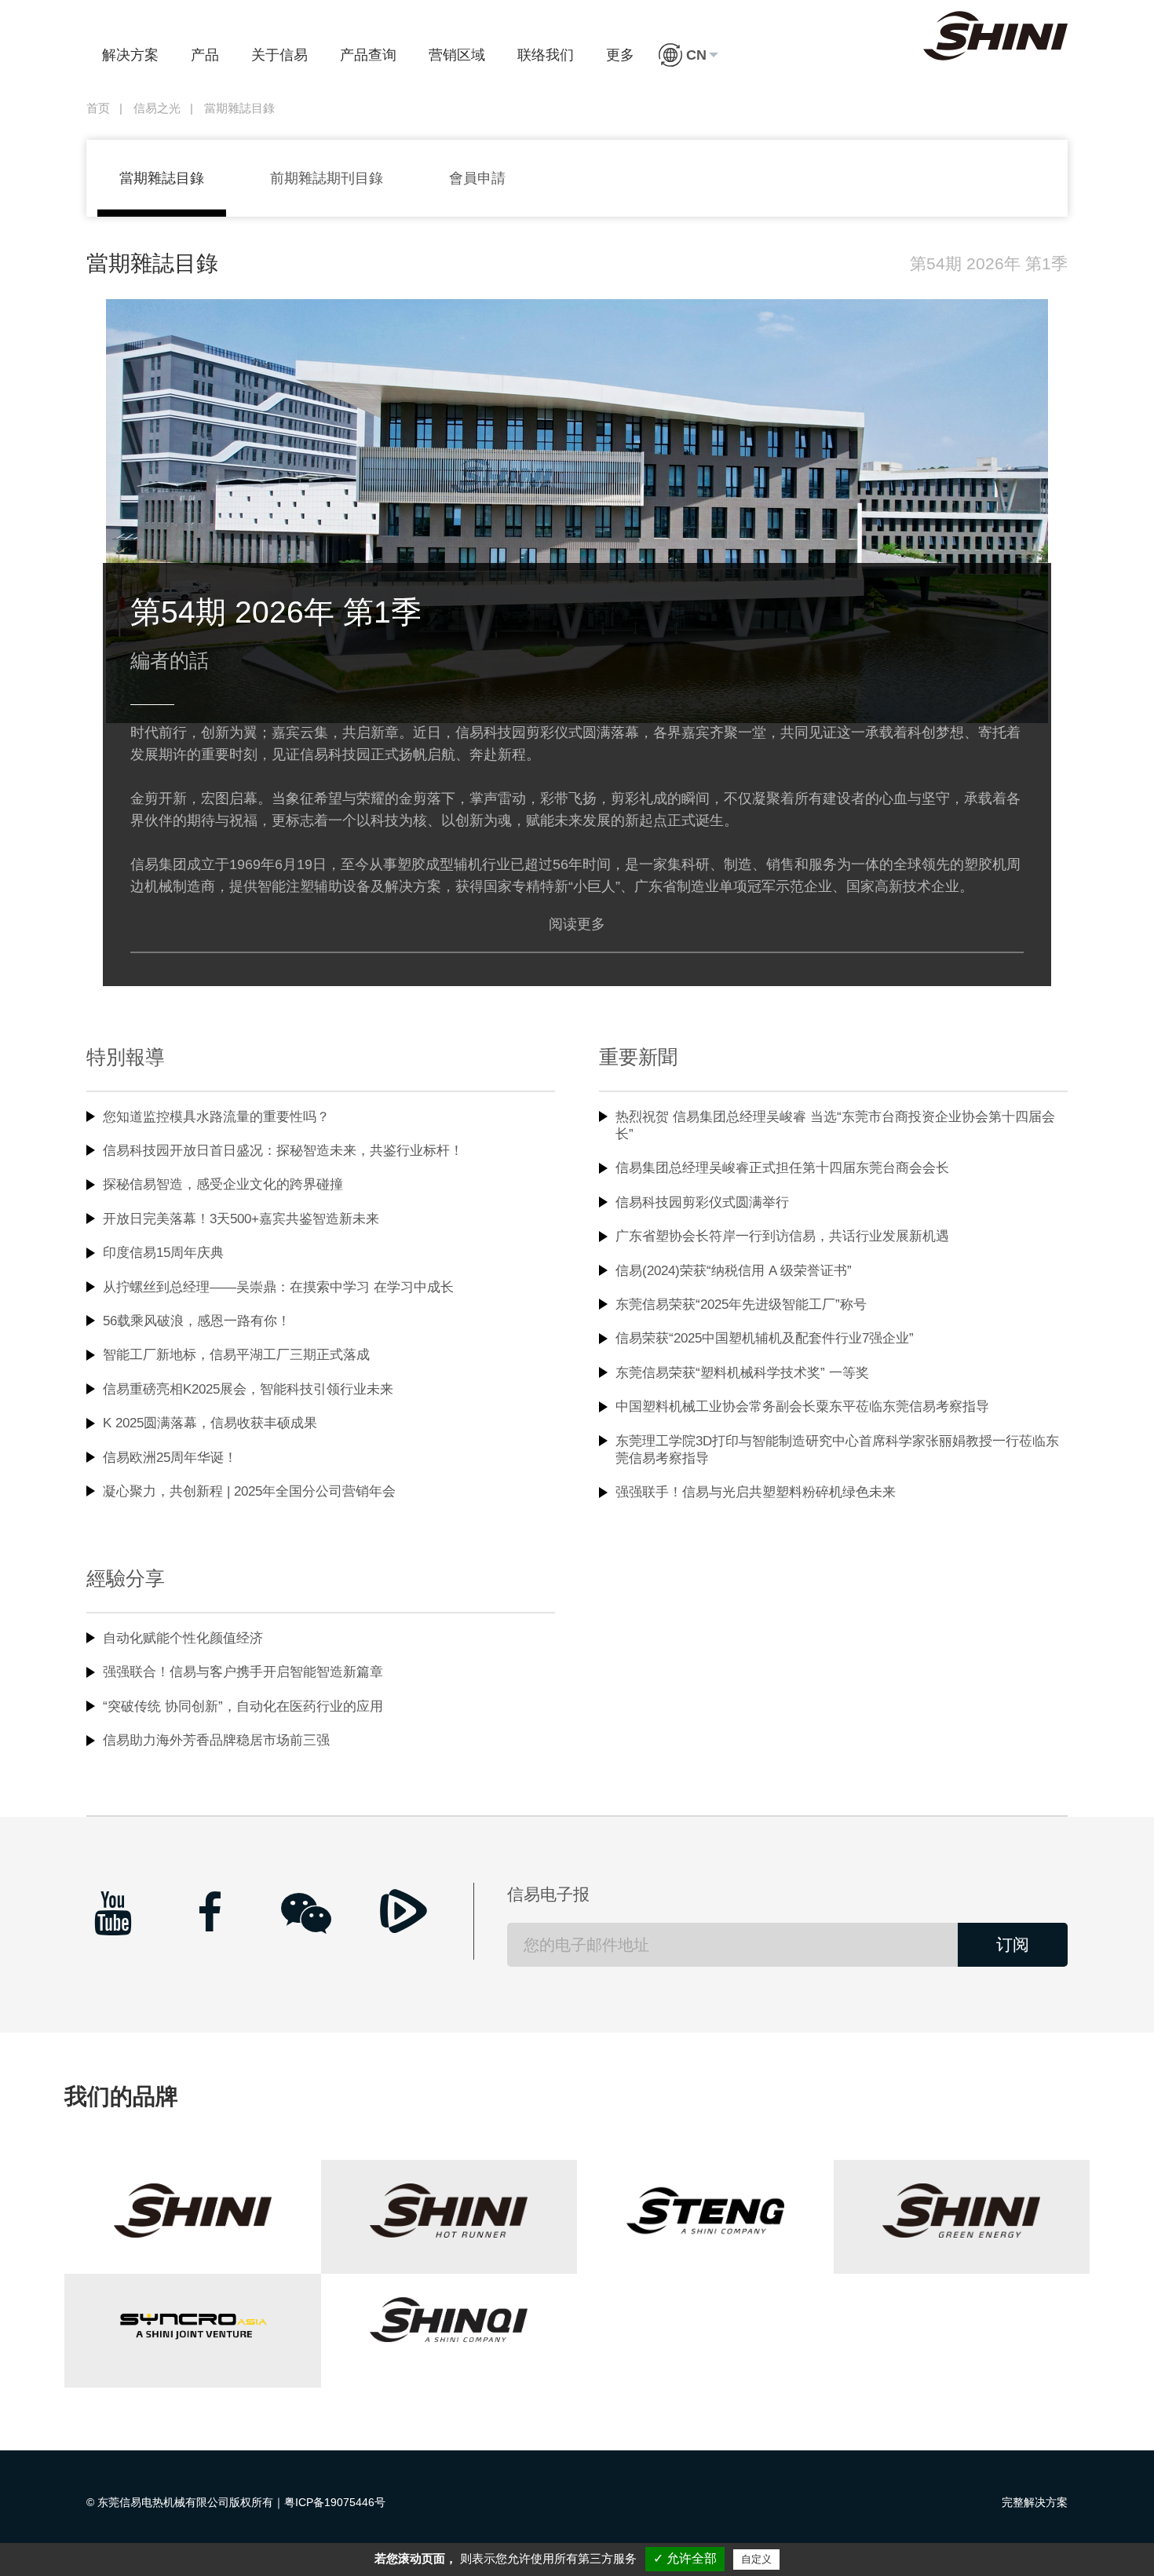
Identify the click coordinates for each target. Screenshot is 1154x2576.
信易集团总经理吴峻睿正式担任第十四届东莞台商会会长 (782, 1168)
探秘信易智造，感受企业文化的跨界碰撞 (223, 1184)
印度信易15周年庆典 (163, 1253)
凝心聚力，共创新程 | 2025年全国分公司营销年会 (249, 1491)
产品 (205, 55)
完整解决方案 (1035, 2502)
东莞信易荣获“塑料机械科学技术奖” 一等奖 (742, 1373)
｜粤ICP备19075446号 (329, 2502)
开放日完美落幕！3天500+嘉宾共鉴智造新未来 (241, 1219)
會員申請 (477, 178)
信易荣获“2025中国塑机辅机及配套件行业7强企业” (765, 1338)
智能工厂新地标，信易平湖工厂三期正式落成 (236, 1355)
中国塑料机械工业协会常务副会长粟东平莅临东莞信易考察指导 (802, 1407)
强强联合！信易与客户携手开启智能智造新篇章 (243, 1672)
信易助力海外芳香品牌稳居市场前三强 (216, 1740)
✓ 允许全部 (685, 2558)
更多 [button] (620, 55)
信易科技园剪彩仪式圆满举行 (702, 1202)
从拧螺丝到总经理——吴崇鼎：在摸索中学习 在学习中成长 (278, 1287)
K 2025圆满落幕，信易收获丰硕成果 (210, 1423)
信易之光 (157, 108)
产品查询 (368, 55)
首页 (98, 108)
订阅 (1013, 1944)
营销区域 (457, 55)
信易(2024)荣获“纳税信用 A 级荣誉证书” (734, 1271)
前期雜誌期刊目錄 (327, 178)
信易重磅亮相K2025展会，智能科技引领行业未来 (248, 1389)
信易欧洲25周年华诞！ (170, 1458)
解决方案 (130, 55)
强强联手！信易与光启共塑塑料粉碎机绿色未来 (756, 1492)
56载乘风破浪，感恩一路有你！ (197, 1321)
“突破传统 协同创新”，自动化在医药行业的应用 (243, 1706)
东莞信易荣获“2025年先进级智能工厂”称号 (741, 1304)
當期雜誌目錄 (162, 178)
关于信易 (279, 55)
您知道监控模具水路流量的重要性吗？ (216, 1117)
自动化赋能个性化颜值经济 (183, 1638)
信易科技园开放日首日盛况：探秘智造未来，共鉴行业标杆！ (283, 1151)
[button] (688, 55)
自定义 (756, 2559)
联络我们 (546, 55)
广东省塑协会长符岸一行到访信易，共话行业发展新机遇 (782, 1236)
